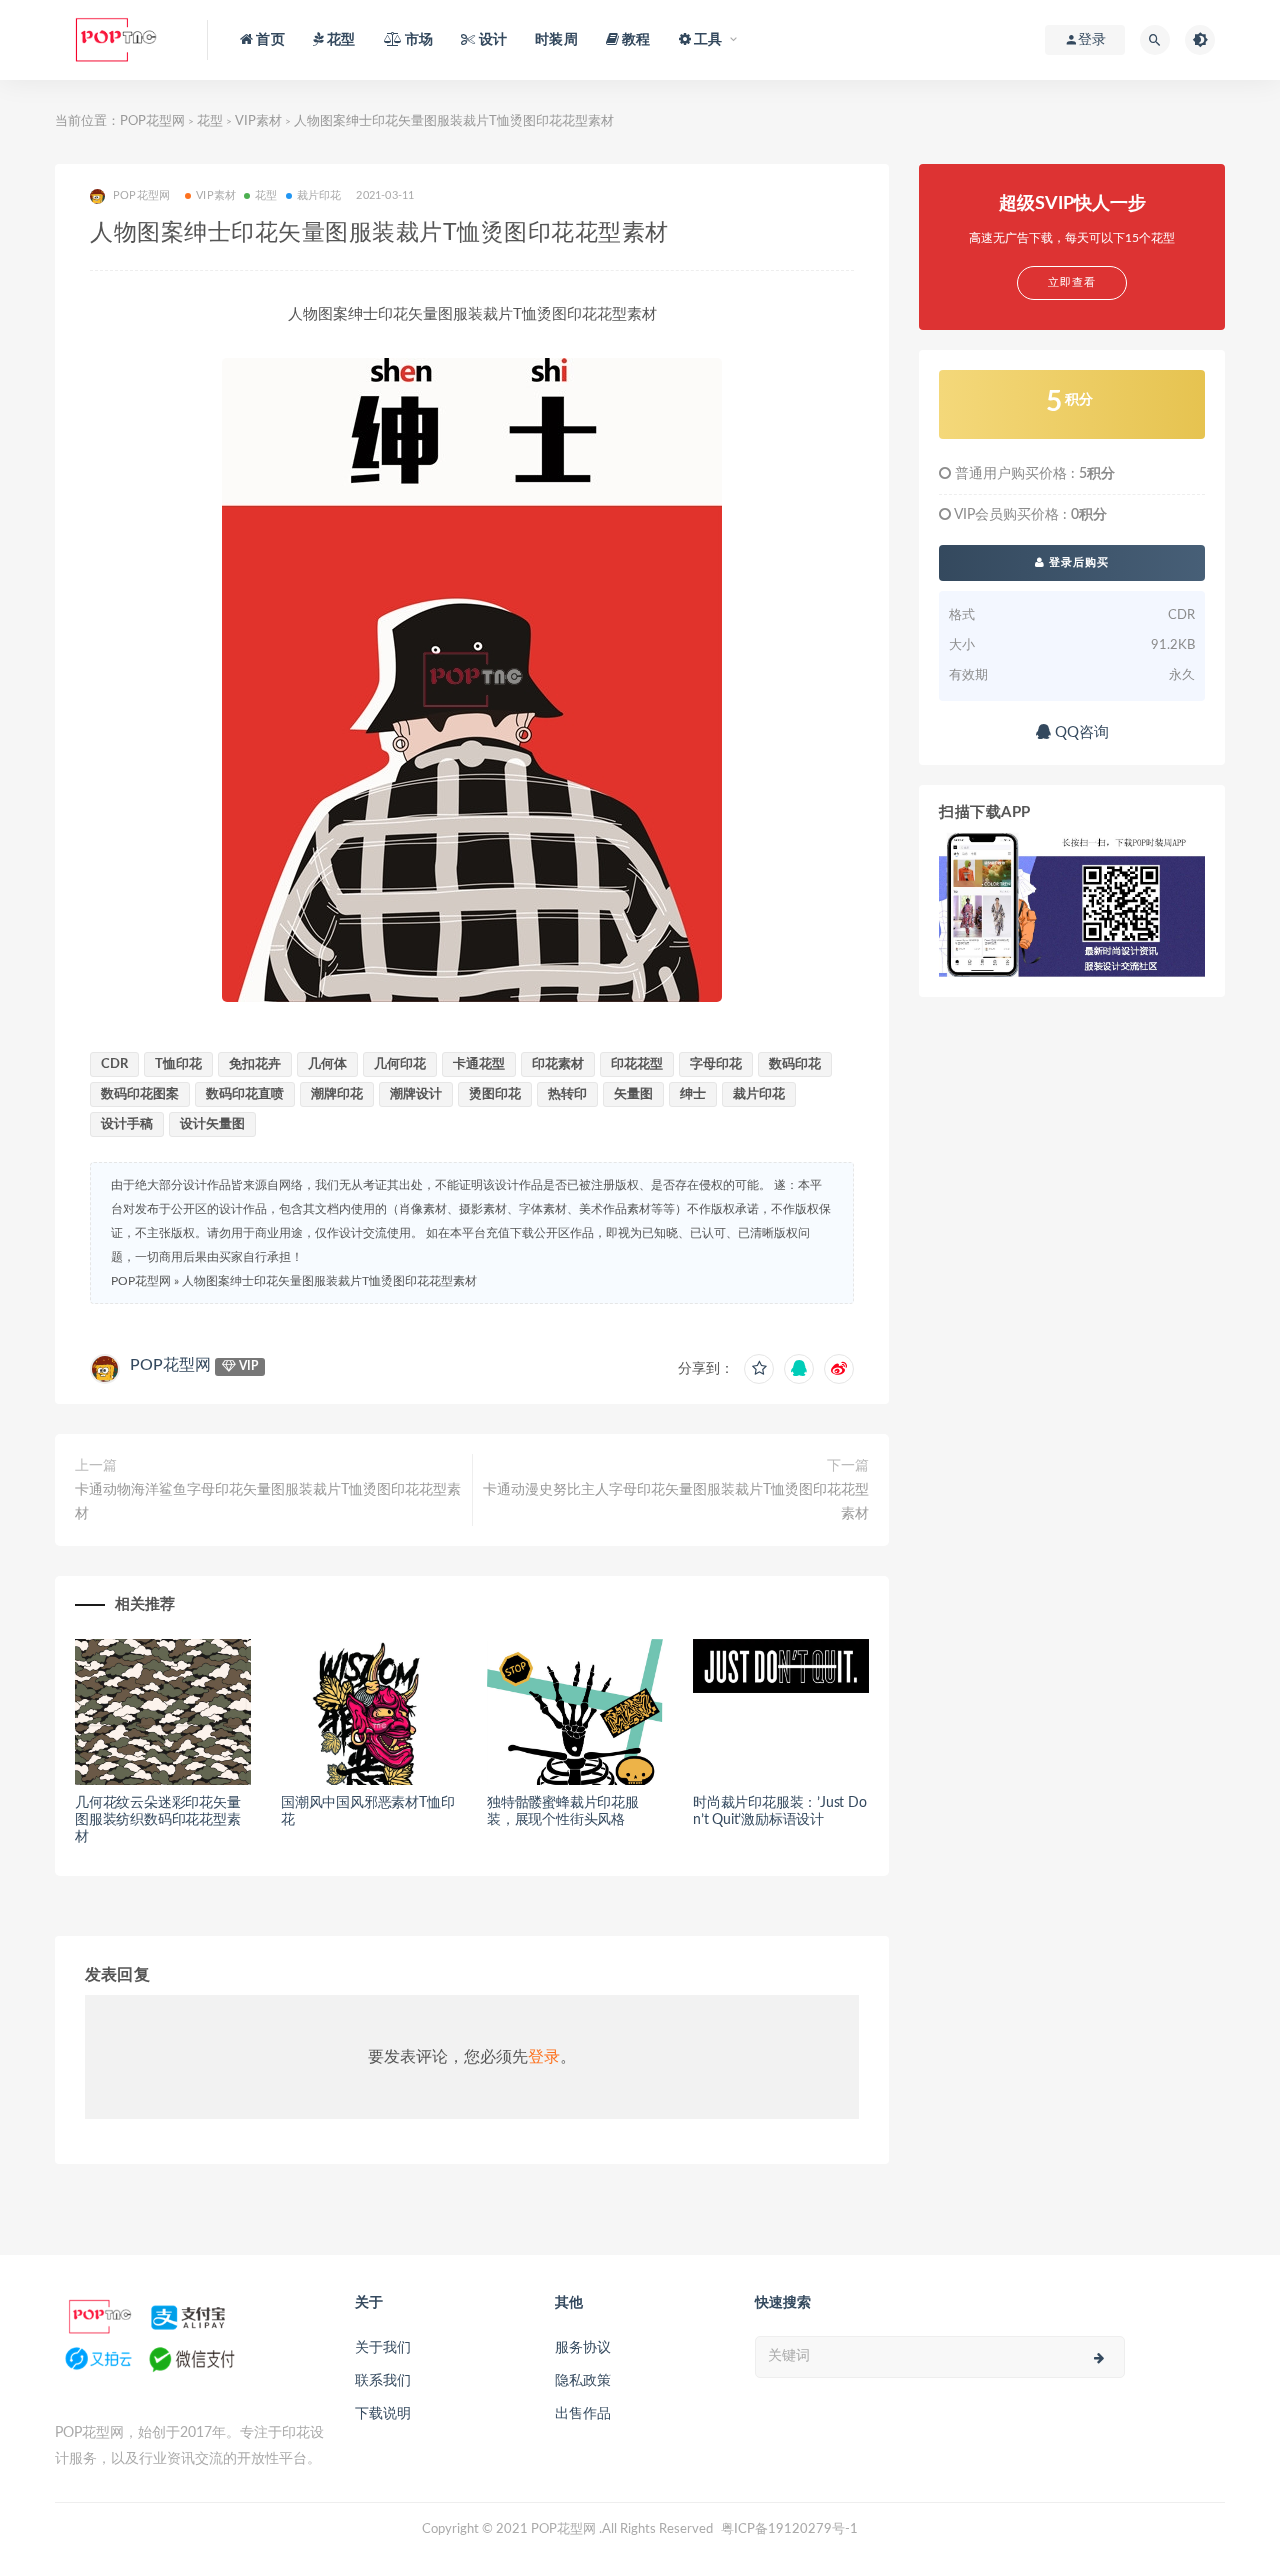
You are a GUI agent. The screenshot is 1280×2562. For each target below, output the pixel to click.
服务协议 (583, 2348)
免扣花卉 (255, 1064)
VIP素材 (258, 121)
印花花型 (637, 1064)
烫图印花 (495, 1094)
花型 (210, 121)
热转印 (567, 1094)
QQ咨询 (1080, 732)
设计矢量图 (212, 1124)
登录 (544, 2057)
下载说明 (383, 2414)
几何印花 (400, 1064)
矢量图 (633, 1094)
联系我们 (383, 2381)
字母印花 (716, 1064)
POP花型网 (152, 121)
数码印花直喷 (245, 1094)
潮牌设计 (416, 1094)
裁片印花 (319, 195)
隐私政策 (583, 2381)
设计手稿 (127, 1124)
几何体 (327, 1064)
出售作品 (583, 2414)
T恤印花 (178, 1064)
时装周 (556, 40)
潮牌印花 (337, 1094)
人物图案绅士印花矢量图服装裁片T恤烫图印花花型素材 (329, 1281)
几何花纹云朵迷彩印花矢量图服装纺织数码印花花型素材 (158, 1820)
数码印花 (795, 1064)
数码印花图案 (140, 1094)
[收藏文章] (759, 1369)
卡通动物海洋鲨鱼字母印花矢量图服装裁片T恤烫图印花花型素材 (268, 1502)
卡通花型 (479, 1064)
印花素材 (558, 1064)
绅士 (693, 1094)
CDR (114, 1064)
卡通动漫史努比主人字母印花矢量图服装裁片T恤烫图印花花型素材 (676, 1502)
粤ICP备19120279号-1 (789, 2529)
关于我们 (383, 2348)
